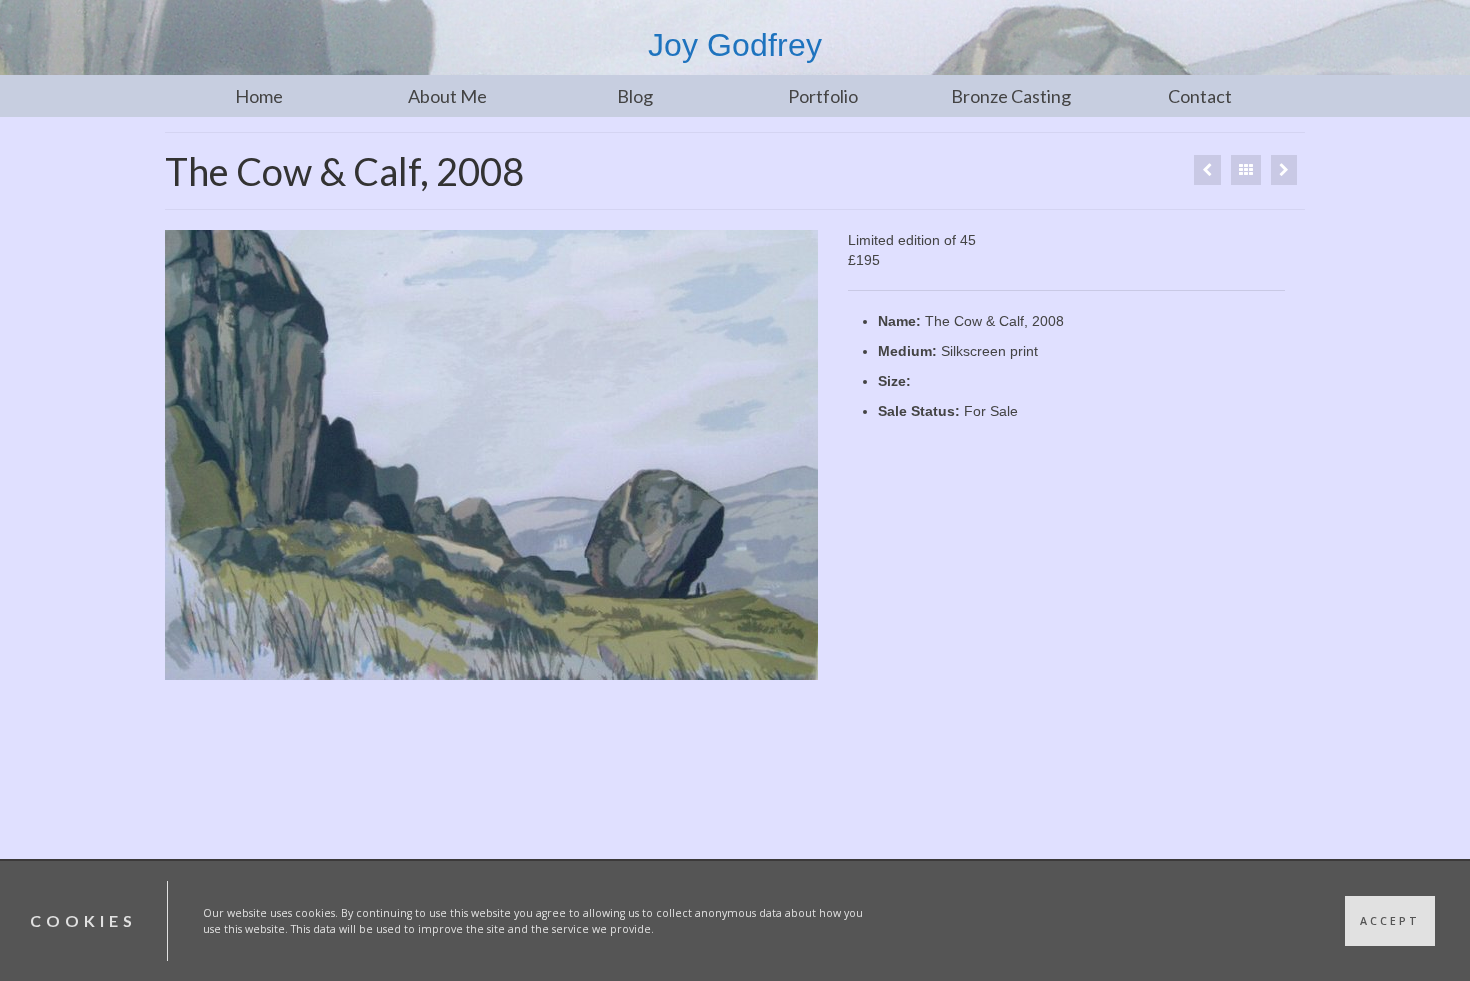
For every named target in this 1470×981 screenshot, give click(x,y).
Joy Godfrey (735, 45)
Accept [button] (1390, 921)
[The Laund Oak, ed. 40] (1207, 170)
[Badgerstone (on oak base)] (1284, 170)
